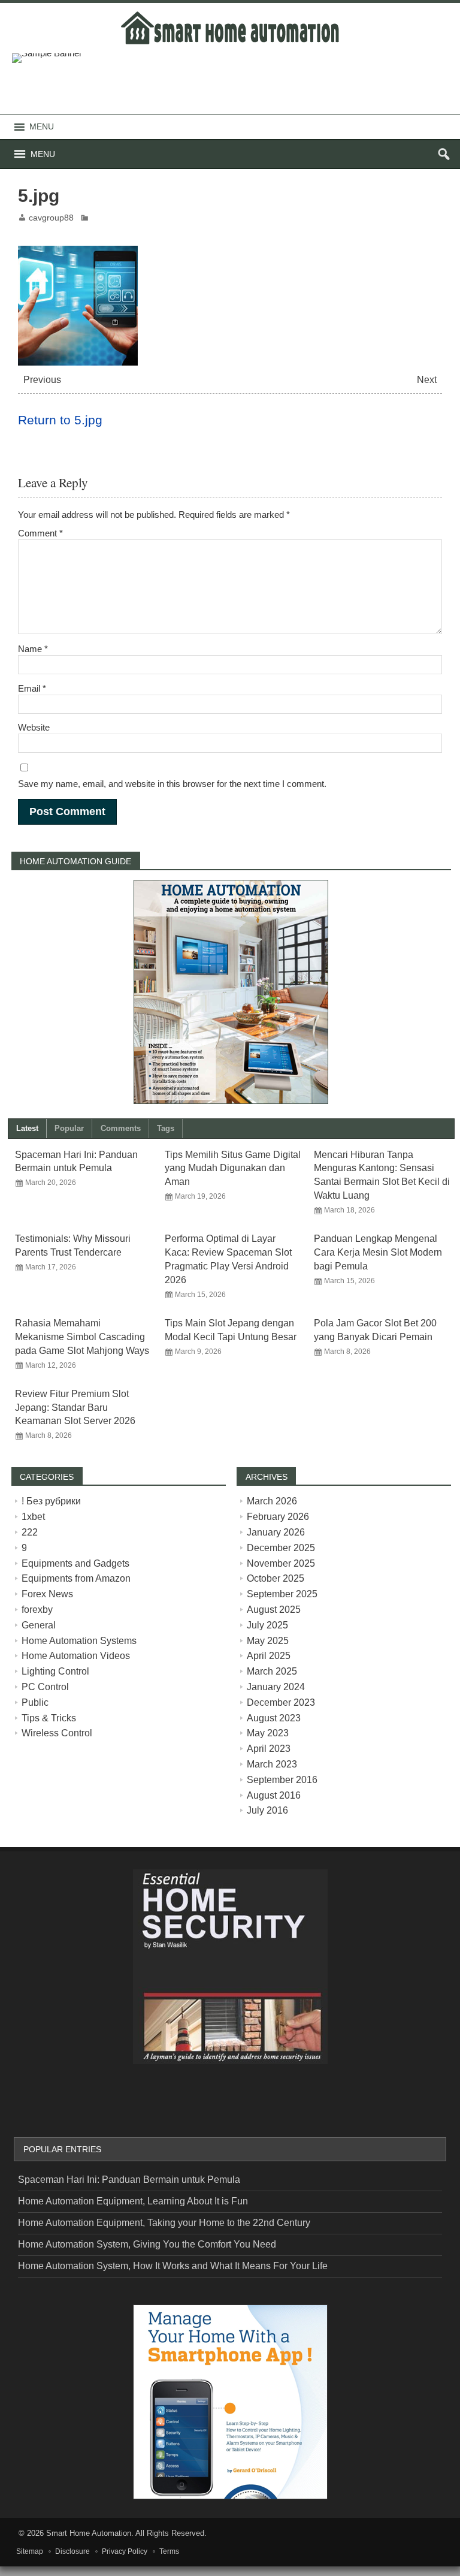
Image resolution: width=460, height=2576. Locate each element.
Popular (69, 1128)
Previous (42, 380)
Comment (40, 533)
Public (35, 1702)
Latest (27, 1128)
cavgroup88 (51, 218)
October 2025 (276, 1578)
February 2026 (278, 1517)
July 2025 (267, 1625)
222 (30, 1532)
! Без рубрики (51, 1501)
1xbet (33, 1517)
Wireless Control (57, 1733)
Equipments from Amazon (76, 1578)
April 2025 (269, 1656)
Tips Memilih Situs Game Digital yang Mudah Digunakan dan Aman (233, 1168)
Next (427, 380)
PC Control (45, 1687)
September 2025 (282, 1594)
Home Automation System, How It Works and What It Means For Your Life (173, 2266)
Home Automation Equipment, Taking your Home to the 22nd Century (164, 2223)
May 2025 (268, 1641)
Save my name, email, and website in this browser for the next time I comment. (172, 784)
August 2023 (274, 1718)
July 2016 (267, 1810)
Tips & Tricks (49, 1718)
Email (32, 688)
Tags (166, 1128)
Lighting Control (55, 1671)
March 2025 (272, 1671)
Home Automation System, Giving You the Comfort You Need (147, 2244)
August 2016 (274, 1795)
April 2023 (269, 1749)
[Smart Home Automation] (230, 13)
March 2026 (272, 1501)
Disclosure (72, 2551)
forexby (37, 1610)
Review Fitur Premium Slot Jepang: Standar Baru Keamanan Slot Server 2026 (75, 1408)
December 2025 (281, 1548)
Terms (169, 2551)
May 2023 (268, 1733)
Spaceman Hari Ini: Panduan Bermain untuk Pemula (129, 2180)
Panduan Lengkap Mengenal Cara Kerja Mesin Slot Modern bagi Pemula (378, 1252)
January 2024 (276, 1687)
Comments (121, 1128)
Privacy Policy (125, 2551)
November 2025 (281, 1563)
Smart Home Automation (89, 2533)
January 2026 (276, 1532)
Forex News (47, 1594)
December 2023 (281, 1702)
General (39, 1625)
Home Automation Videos (76, 1656)
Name (33, 649)
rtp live (32, 2098)
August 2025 (274, 1610)
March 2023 (272, 1764)
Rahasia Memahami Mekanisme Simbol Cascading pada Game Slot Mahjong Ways (82, 1337)
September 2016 (282, 1780)
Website (34, 727)
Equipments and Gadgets (75, 1563)
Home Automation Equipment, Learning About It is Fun (133, 2201)
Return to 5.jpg (60, 420)
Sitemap (30, 2551)
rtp (5, 2571)
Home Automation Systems (79, 1641)
